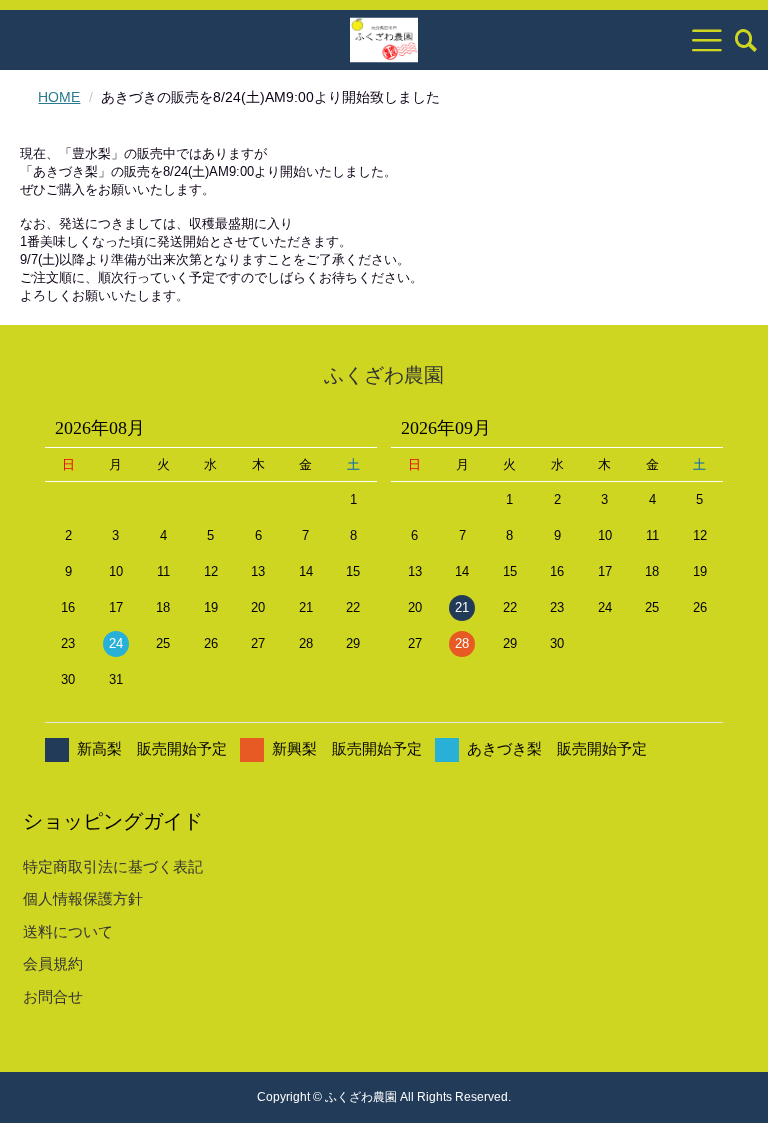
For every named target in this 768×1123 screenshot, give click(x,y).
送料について (68, 931)
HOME (59, 97)
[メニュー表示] (707, 40)
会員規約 (53, 963)
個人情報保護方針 (83, 898)
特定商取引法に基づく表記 (113, 866)
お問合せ (53, 996)
